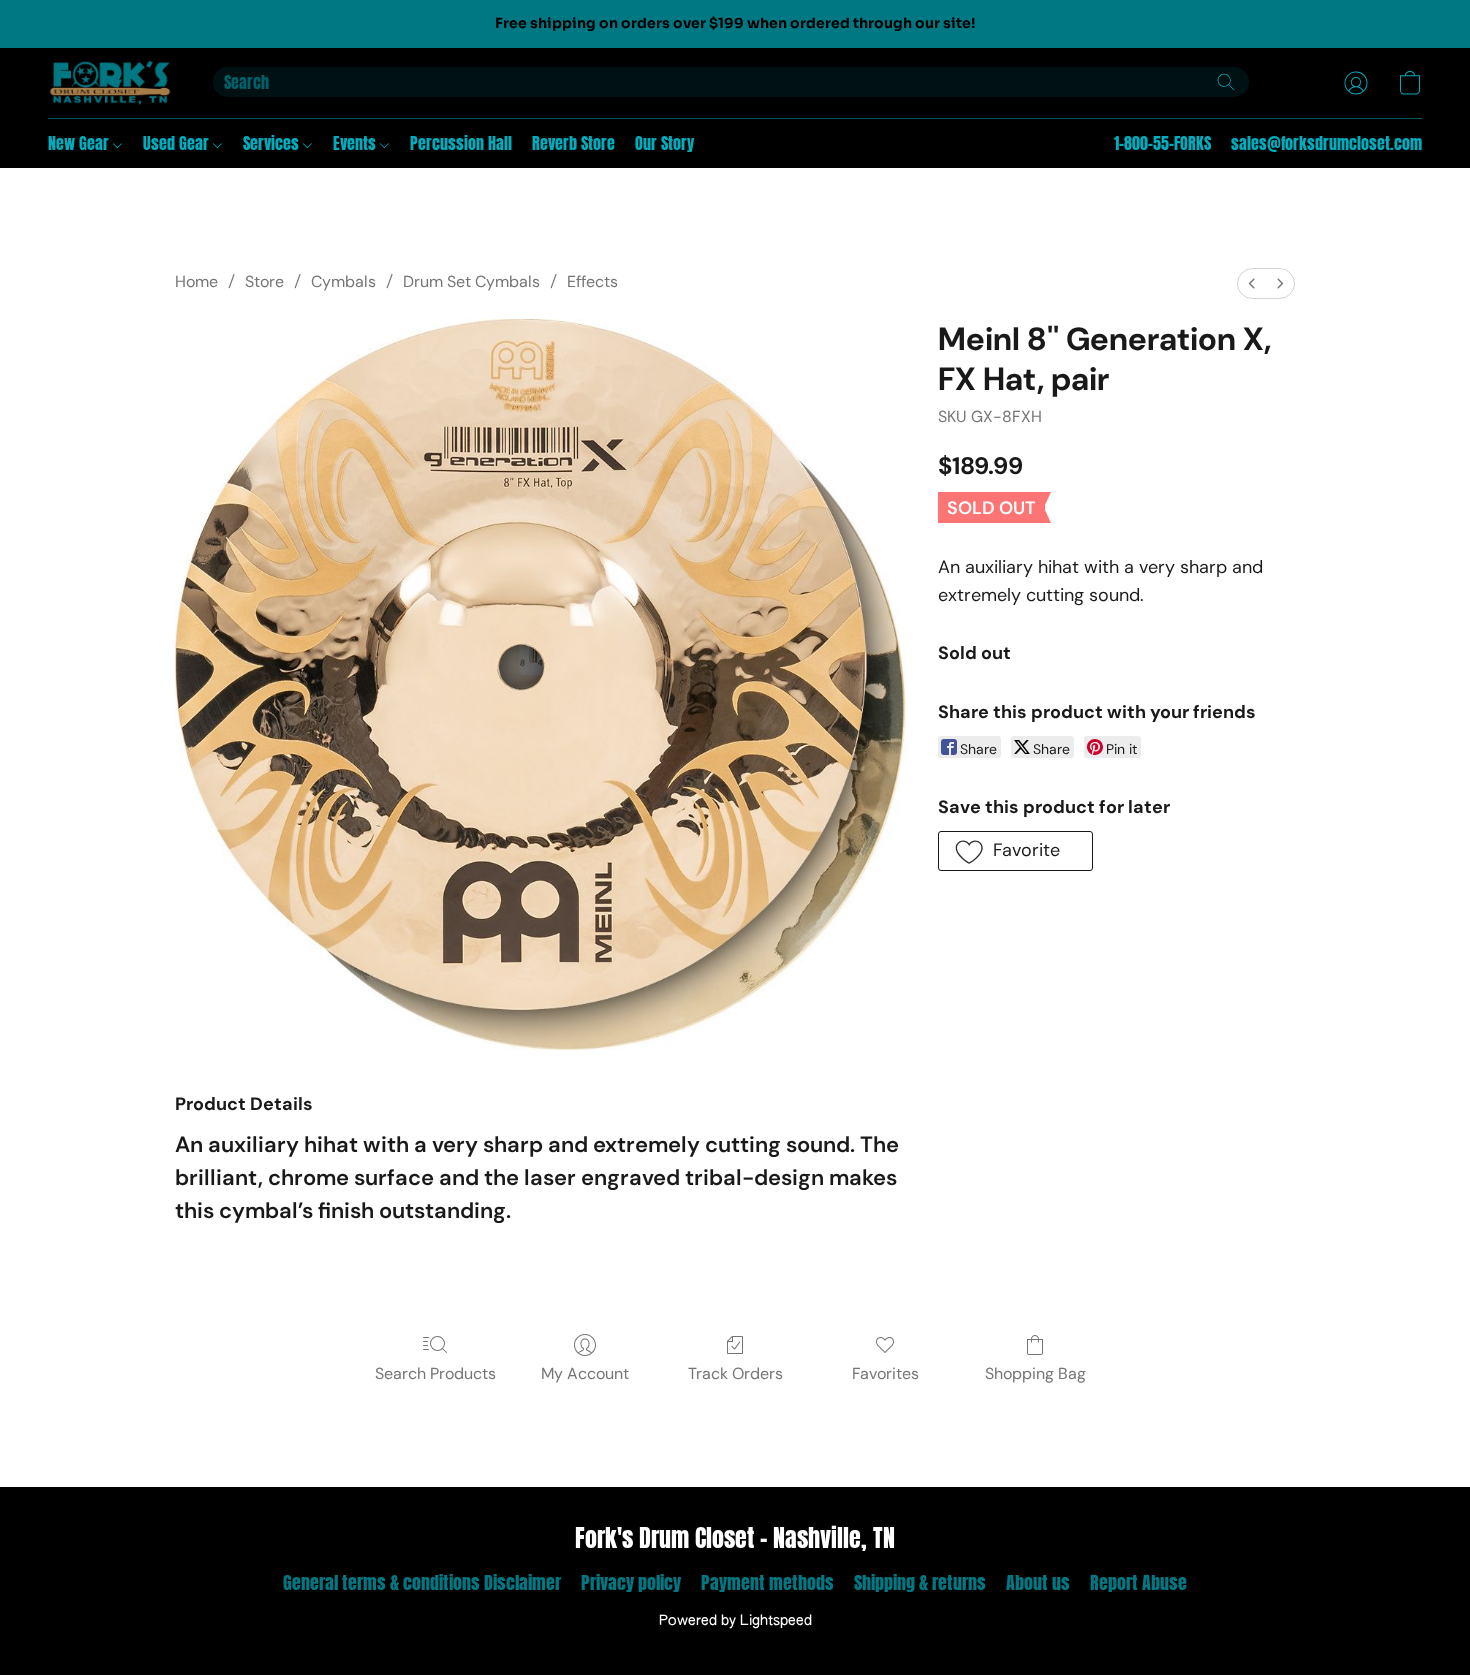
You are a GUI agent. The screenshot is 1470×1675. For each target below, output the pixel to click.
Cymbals (343, 281)
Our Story (664, 143)
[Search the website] (1226, 82)
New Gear (80, 143)
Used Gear (178, 143)
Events (356, 143)
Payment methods (767, 1582)
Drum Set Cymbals (471, 281)
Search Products (435, 1373)
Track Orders (735, 1373)
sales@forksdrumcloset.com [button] (1326, 143)
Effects (592, 281)
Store (264, 281)
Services (273, 143)
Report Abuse (1138, 1582)
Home (196, 281)
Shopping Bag (1035, 1373)
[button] (110, 83)
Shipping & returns (920, 1582)
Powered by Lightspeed (735, 1621)
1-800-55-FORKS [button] (1162, 143)
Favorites (885, 1373)
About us (1038, 1582)
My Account (585, 1373)
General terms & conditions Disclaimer (422, 1582)
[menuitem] (1252, 283)
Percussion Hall (461, 143)
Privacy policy (631, 1582)
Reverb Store (573, 143)
